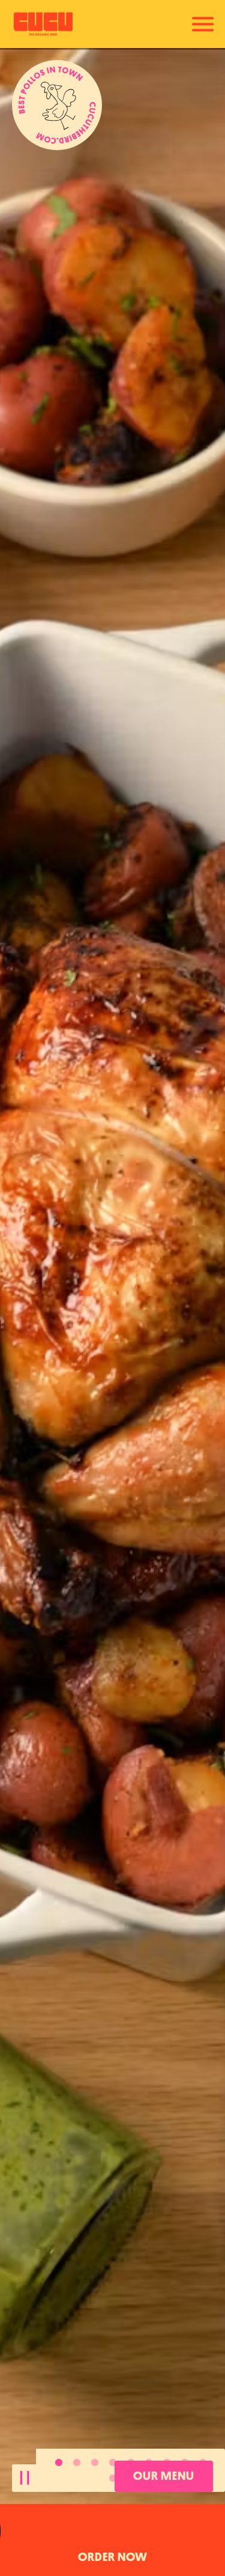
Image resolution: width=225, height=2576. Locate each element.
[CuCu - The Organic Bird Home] (53, 24)
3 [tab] (95, 2463)
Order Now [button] (113, 2557)
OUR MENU (164, 2476)
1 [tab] (59, 2463)
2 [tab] (77, 2463)
